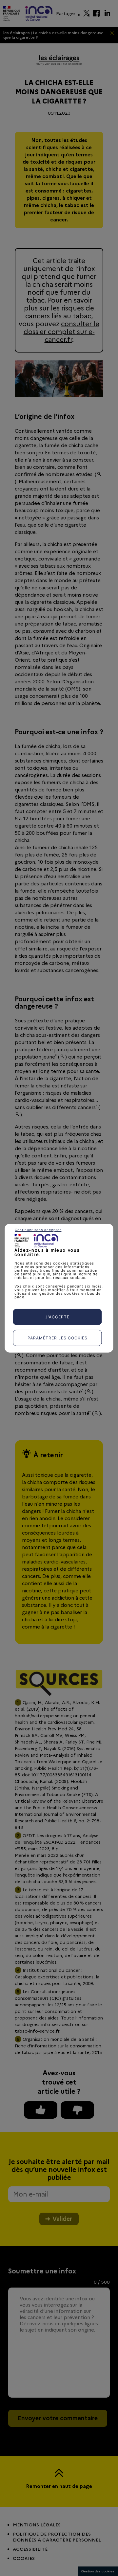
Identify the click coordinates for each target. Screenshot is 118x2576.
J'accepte (57, 1317)
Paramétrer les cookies (58, 1338)
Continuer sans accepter (38, 1229)
